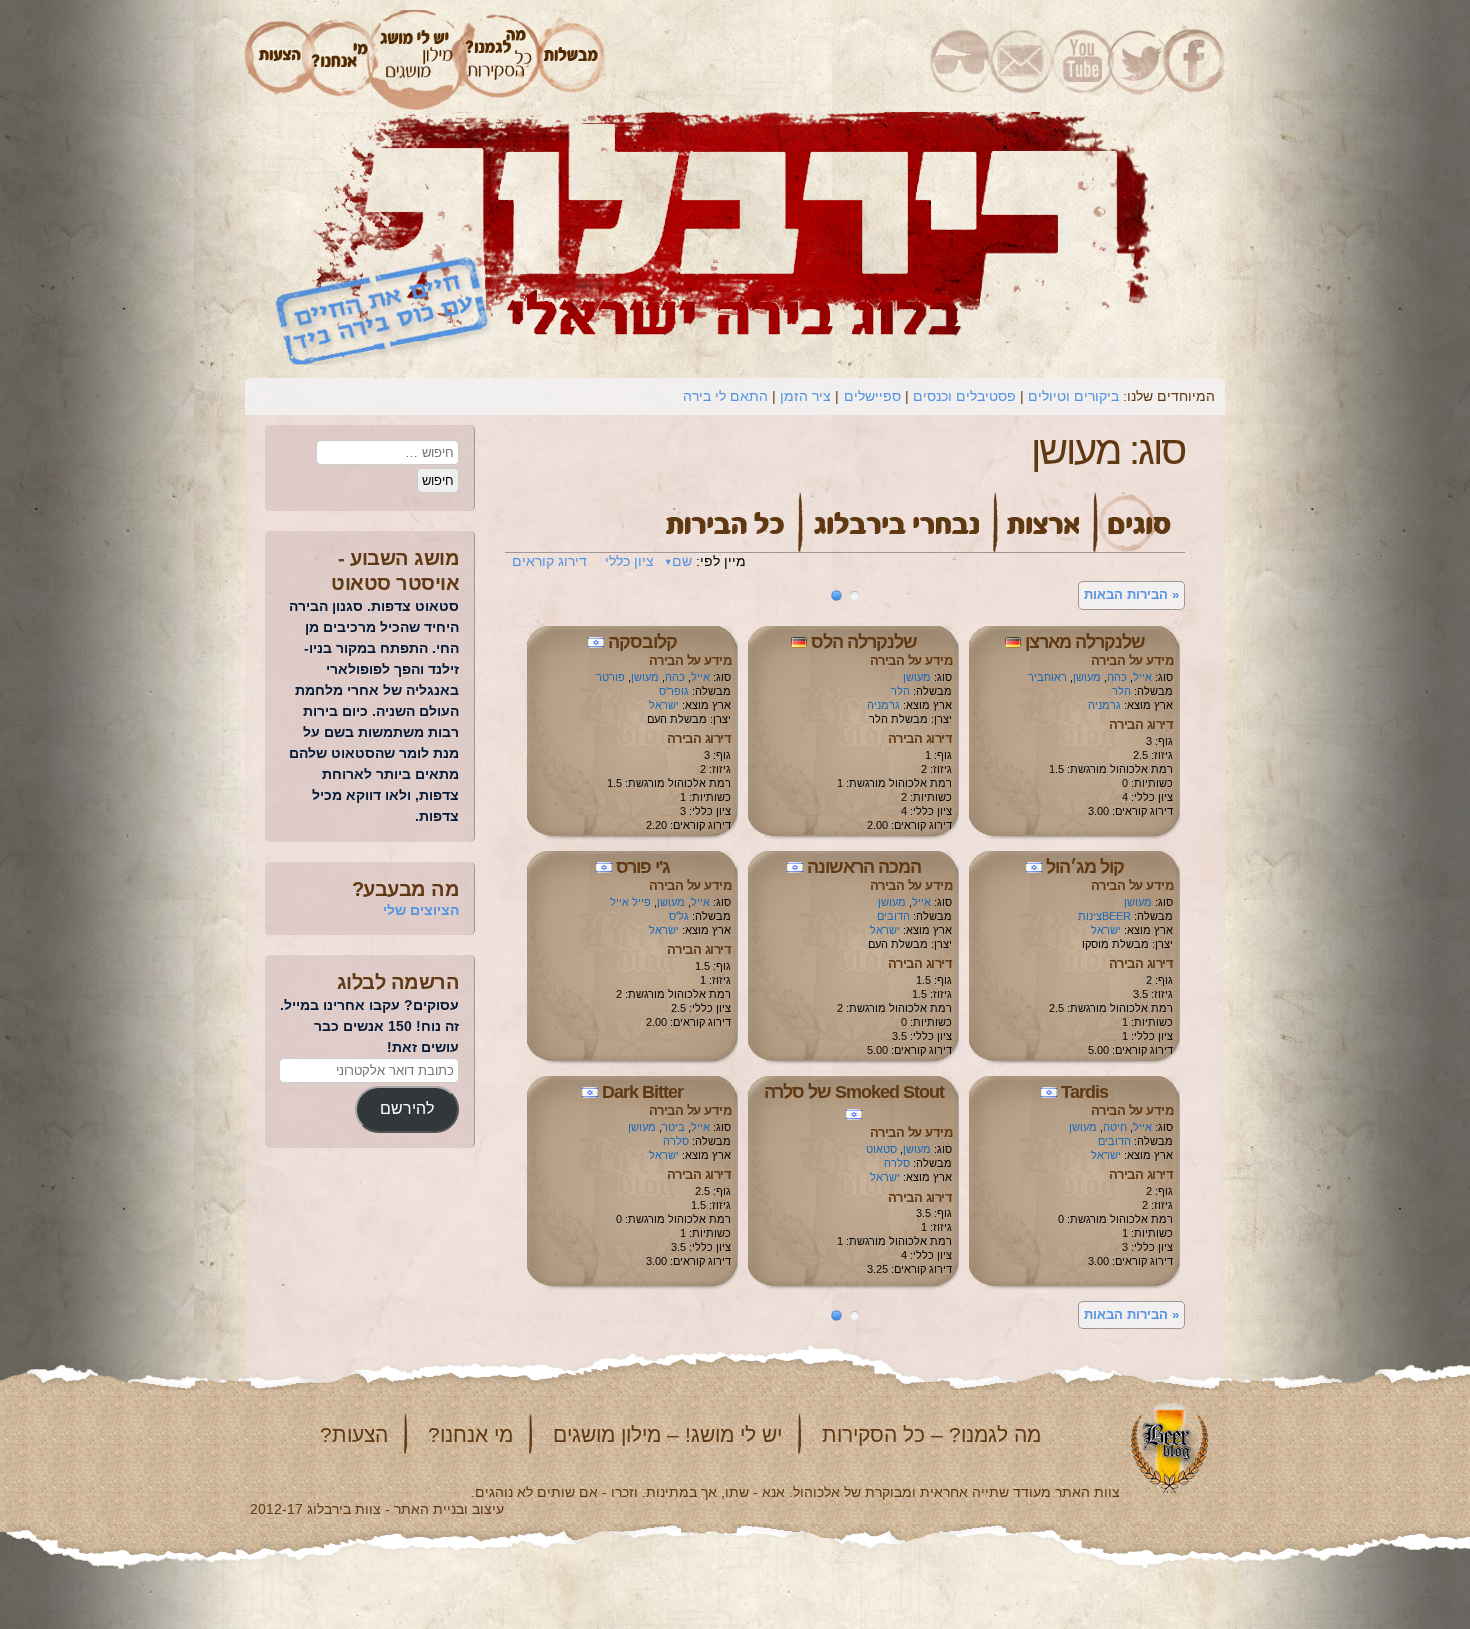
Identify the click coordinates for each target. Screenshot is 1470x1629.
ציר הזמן (805, 396)
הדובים (893, 916)
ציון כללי (629, 561)
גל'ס (679, 916)
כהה (1117, 677)
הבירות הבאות (1131, 594)
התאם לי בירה (725, 396)
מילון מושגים (415, 60)
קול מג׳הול (1085, 867)
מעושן (1087, 677)
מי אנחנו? (470, 1434)
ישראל (664, 705)
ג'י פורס (643, 867)
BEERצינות (1104, 916)
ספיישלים (872, 396)
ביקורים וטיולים (1073, 396)
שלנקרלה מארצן (1085, 642)
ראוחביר (1047, 677)
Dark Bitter (642, 1092)
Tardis (1084, 1092)
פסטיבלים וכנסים (964, 396)
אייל (1142, 677)
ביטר (673, 1127)
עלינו (339, 60)
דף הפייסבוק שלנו (1195, 60)
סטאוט (881, 1149)
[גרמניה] (1013, 642)
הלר (1121, 691)
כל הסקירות (500, 60)
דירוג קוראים (549, 561)
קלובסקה (642, 642)
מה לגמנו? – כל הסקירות (931, 1434)
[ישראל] (596, 642)
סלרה (897, 1163)
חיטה (1115, 1127)
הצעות (277, 60)
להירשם (407, 1108)
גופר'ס (674, 691)
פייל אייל (630, 902)
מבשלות (572, 60)
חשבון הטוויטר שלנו (1136, 60)
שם (682, 561)
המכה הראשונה (864, 867)
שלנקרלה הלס (864, 642)
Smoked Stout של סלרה (854, 1092)
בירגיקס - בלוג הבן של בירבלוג (960, 60)
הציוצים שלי (421, 910)
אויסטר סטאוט (395, 583)
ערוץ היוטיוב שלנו (1079, 60)
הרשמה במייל (1021, 60)
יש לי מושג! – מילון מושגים (667, 1434)
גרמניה (1104, 705)
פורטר (610, 677)
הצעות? (354, 1434)
